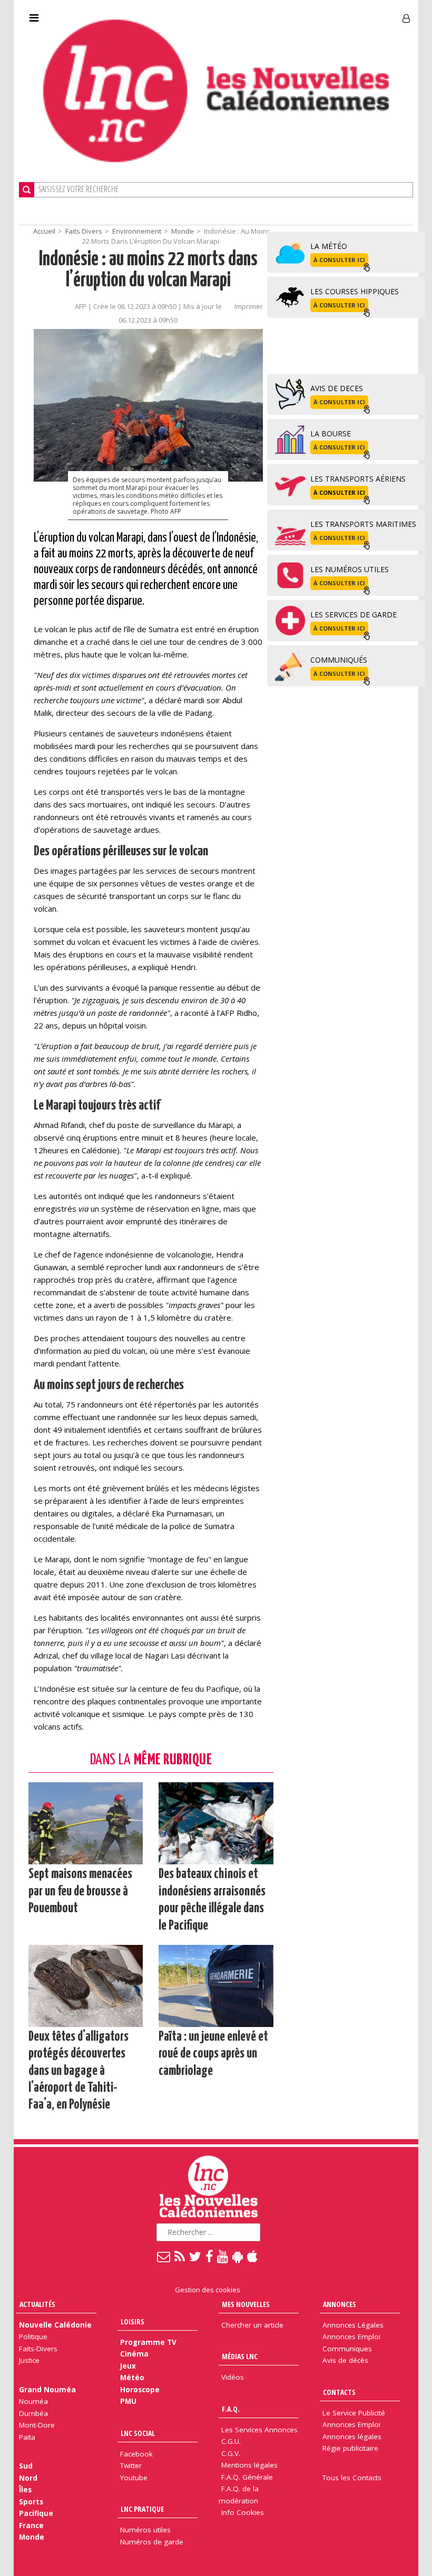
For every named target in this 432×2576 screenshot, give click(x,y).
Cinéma (134, 2354)
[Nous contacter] (164, 2256)
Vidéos (233, 2377)
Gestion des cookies (208, 2290)
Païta (27, 2437)
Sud (26, 2466)
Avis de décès (345, 2360)
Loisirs (132, 2322)
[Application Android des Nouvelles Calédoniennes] (238, 2256)
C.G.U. (231, 2441)
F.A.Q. (231, 2409)
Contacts (339, 2392)
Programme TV (148, 2342)
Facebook (136, 2454)
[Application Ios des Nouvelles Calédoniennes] (253, 2256)
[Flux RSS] (180, 2256)
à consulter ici (339, 260)
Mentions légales (249, 2465)
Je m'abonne (313, 14)
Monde (183, 231)
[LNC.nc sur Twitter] (196, 2256)
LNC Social (138, 2433)
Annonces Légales (353, 2325)
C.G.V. (231, 2453)
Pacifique (36, 2513)
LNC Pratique (142, 2509)
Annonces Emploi (351, 2337)
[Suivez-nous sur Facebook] (210, 2256)
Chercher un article (252, 2325)
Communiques (347, 2349)
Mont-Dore (37, 2425)
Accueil (44, 231)
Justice (29, 2360)
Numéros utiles (145, 2530)
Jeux (128, 2366)
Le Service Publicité (354, 2413)
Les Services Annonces (259, 2430)
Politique (33, 2337)
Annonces (340, 2304)
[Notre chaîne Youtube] (223, 2256)
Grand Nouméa (47, 2390)
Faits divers (84, 231)
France (31, 2525)
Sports (31, 2502)
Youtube (134, 2478)
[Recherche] (27, 190)
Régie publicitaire (350, 2448)
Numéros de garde (152, 2542)
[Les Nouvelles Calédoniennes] (216, 91)
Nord (28, 2478)
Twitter (131, 2465)
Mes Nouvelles (246, 2304)
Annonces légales (352, 2437)
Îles (25, 2490)
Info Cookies (243, 2512)
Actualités (37, 2304)
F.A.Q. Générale (247, 2477)
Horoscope (140, 2390)
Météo (132, 2378)
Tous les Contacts (352, 2478)
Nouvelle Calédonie (55, 2325)
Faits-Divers (38, 2349)
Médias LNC (240, 2356)
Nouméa (33, 2401)
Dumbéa (33, 2413)
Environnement (137, 231)
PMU (128, 2401)
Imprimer (249, 306)
